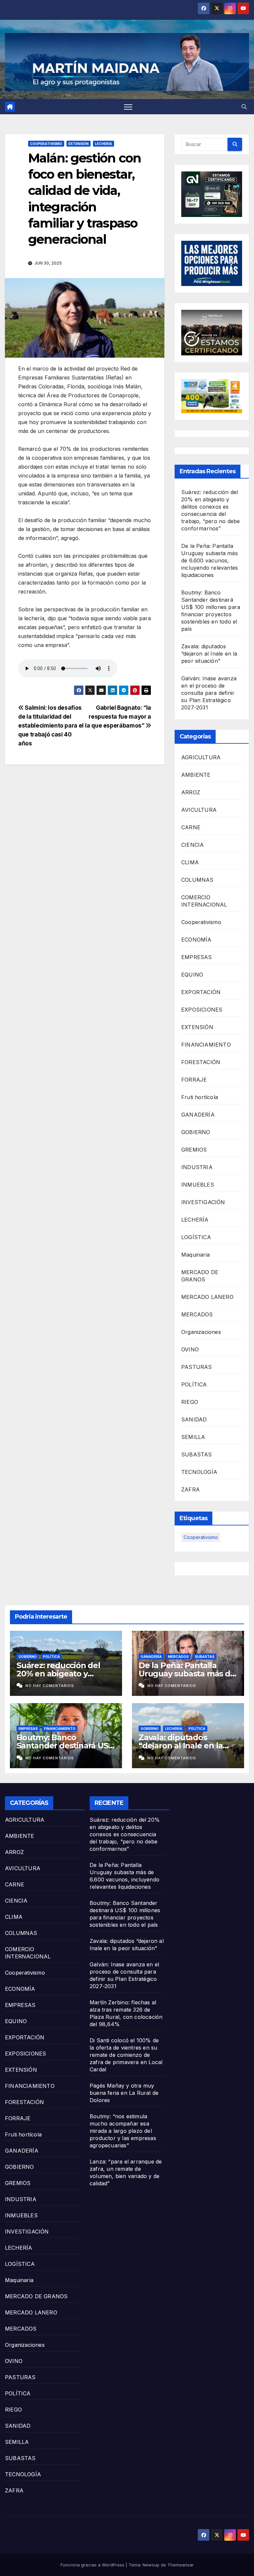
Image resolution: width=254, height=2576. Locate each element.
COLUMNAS (197, 880)
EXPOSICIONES (202, 1010)
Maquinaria (195, 1255)
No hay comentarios (50, 1686)
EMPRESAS (197, 957)
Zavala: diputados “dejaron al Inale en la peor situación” (209, 654)
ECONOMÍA (196, 940)
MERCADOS (197, 1314)
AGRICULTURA (201, 757)
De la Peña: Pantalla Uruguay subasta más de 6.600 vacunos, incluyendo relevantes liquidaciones (210, 560)
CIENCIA (192, 845)
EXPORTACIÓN (201, 992)
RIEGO (190, 1402)
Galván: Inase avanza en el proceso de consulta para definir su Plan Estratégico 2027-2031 (209, 693)
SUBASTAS (197, 1454)
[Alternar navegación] (128, 107)
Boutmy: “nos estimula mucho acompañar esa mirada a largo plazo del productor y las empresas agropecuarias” (123, 2131)
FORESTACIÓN (201, 1062)
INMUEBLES (198, 1185)
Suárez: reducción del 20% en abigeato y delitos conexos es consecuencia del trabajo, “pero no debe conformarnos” (125, 1834)
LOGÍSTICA (196, 1237)
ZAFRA (190, 1489)
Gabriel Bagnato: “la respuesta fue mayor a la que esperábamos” (118, 716)
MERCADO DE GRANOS (36, 2296)
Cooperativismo (46, 144)
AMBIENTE (196, 775)
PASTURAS (197, 1367)
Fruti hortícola (200, 1097)
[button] (244, 107)
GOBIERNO (196, 1132)
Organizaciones (201, 1332)
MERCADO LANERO (207, 1297)
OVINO (190, 1349)
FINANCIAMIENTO (206, 1045)
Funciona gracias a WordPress (93, 2565)
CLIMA (190, 862)
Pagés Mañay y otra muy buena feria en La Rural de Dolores (124, 2093)
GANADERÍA (198, 1115)
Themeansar (181, 2565)
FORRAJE (194, 1080)
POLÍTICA (194, 1384)
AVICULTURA (199, 810)
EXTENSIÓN (79, 144)
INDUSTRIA (197, 1167)
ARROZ (191, 792)
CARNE (191, 827)
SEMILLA (193, 1437)
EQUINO (192, 975)
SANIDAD (194, 1419)
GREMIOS (194, 1150)
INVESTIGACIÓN (203, 1202)
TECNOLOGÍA (199, 1472)
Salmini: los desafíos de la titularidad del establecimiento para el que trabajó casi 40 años (51, 725)
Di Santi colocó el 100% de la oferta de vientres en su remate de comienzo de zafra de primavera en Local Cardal (126, 2055)
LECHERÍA (104, 144)
